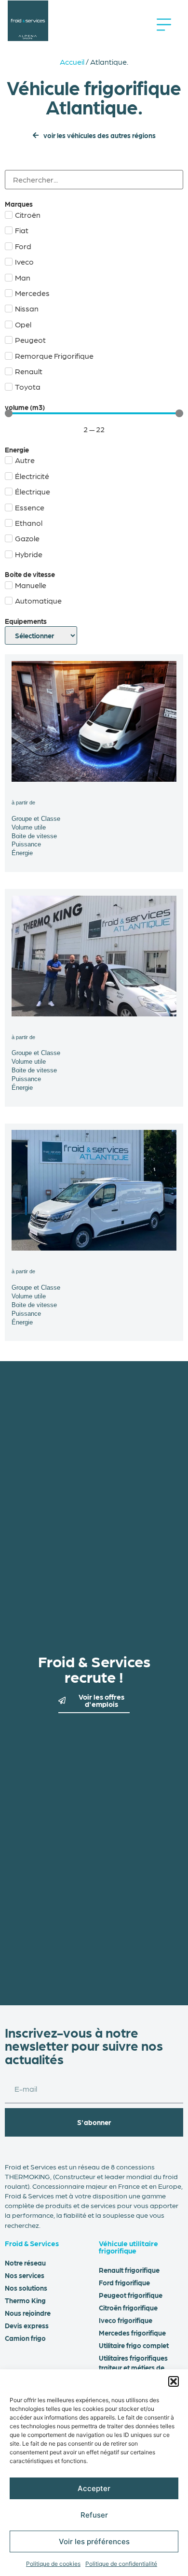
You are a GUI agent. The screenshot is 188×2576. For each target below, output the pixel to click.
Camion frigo (25, 2338)
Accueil (72, 62)
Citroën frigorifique (128, 2308)
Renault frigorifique (129, 2270)
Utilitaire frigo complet (134, 2345)
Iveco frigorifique (126, 2320)
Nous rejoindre (28, 2313)
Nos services (25, 2275)
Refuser (94, 2515)
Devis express (27, 2325)
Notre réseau (25, 2263)
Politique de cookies (53, 2564)
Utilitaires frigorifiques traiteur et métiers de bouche (133, 2367)
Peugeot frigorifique (131, 2295)
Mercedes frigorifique (132, 2333)
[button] (174, 2381)
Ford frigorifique (124, 2282)
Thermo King (25, 2300)
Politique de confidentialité (121, 2564)
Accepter (94, 2488)
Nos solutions (26, 2288)
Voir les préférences (94, 2541)
